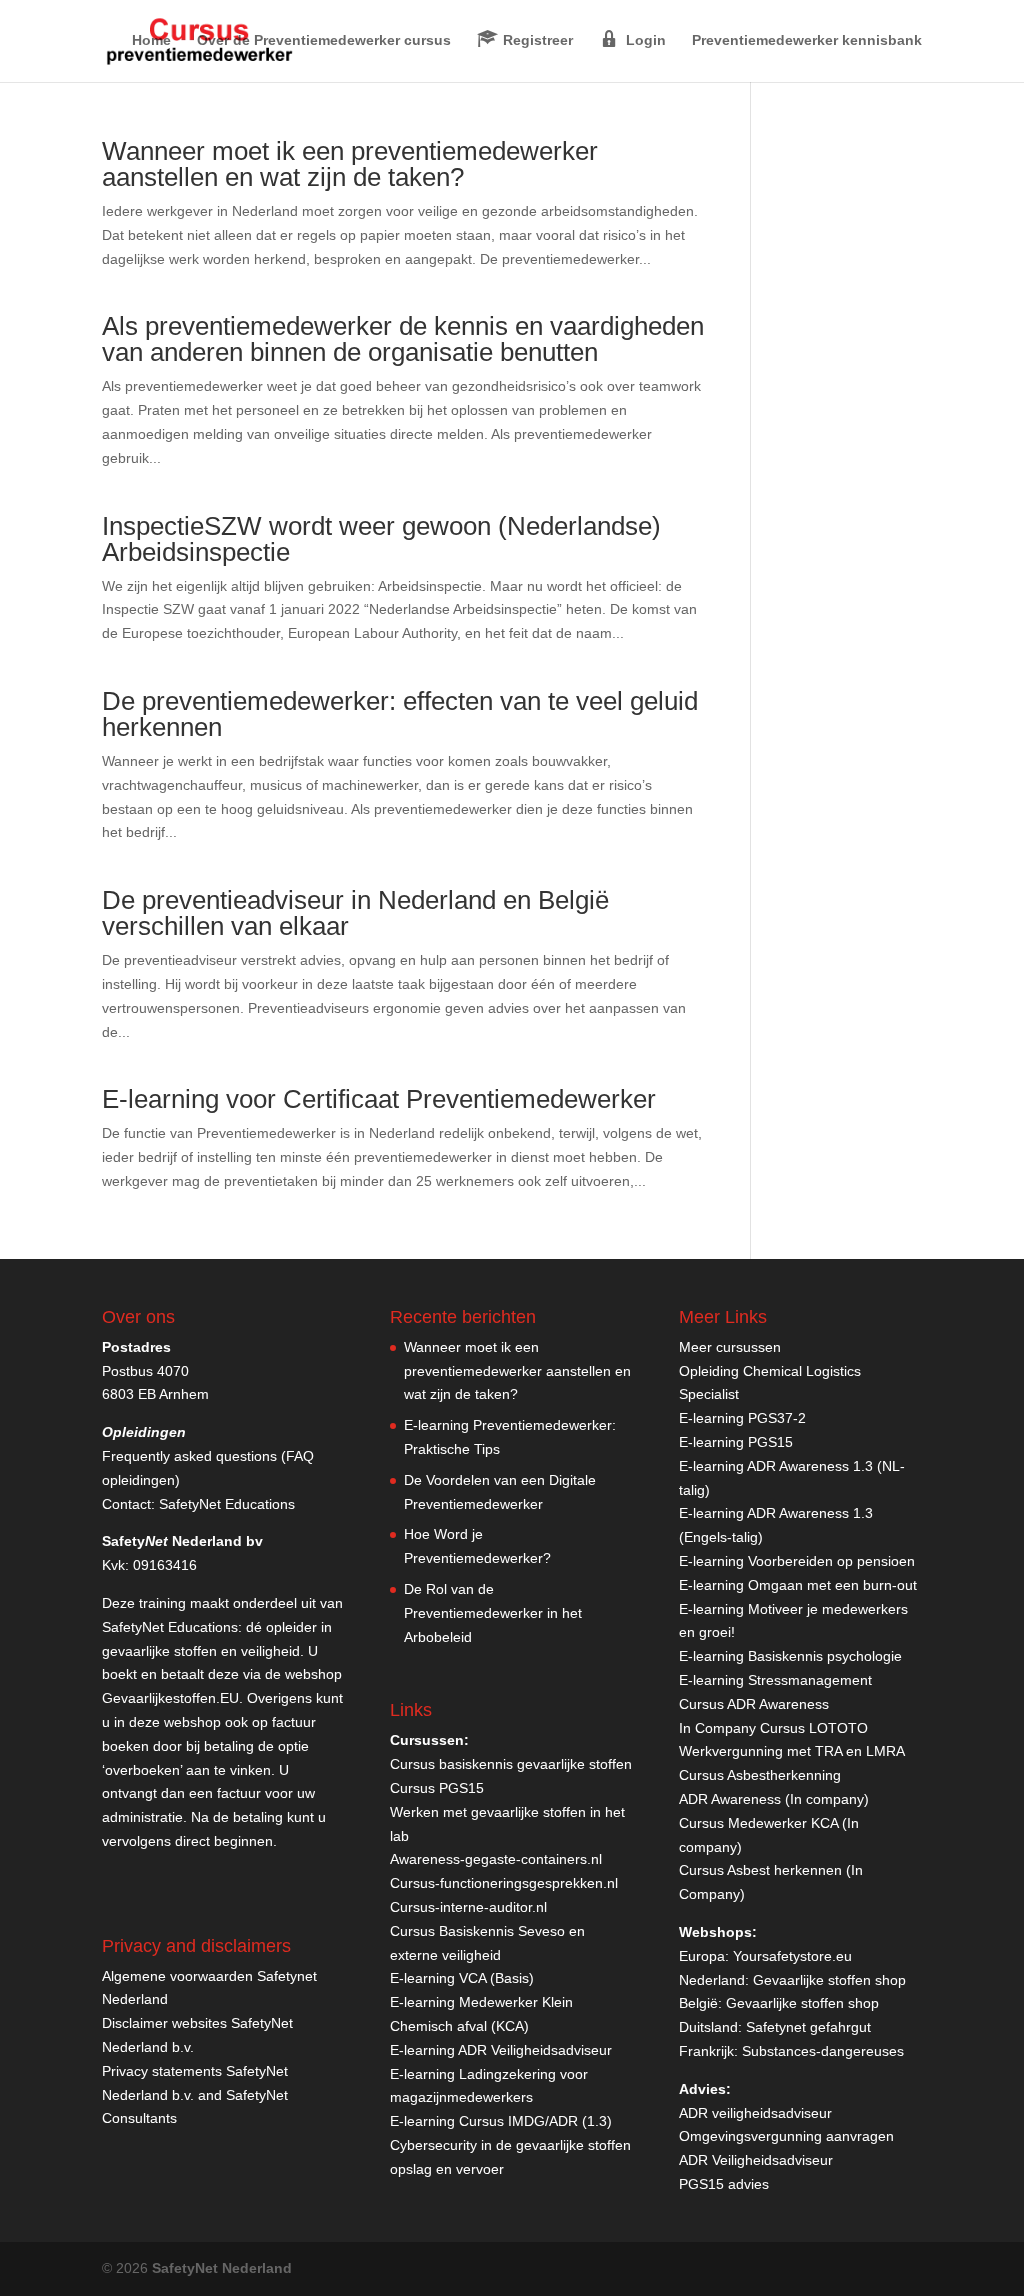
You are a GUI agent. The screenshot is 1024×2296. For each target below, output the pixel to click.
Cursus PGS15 (437, 1788)
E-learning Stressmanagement (775, 1680)
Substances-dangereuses (823, 2051)
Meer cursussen (730, 1347)
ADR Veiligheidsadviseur (756, 2160)
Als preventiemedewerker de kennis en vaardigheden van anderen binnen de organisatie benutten (403, 339)
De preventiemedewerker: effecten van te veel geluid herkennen (400, 714)
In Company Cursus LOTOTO (773, 1728)
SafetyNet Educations (227, 1504)
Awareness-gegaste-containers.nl (496, 1859)
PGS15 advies (724, 2184)
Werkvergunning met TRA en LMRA (792, 1751)
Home (151, 40)
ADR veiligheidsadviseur (755, 2113)
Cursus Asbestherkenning (760, 1775)
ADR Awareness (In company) (774, 1799)
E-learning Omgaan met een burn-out (798, 1585)
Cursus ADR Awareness (754, 1704)
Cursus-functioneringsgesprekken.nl (504, 1883)
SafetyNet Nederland (222, 2268)
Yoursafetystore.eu (792, 1956)
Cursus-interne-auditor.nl (468, 1907)
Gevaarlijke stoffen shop (829, 1980)
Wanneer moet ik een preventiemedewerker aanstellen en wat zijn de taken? (350, 164)
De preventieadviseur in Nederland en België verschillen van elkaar (355, 913)
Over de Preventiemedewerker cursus (324, 40)
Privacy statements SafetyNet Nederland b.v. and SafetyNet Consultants (195, 2095)
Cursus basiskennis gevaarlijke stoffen (511, 1764)
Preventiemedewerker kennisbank (807, 40)
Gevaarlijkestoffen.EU (170, 1698)
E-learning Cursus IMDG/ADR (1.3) (501, 2121)
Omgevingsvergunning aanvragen (786, 2136)
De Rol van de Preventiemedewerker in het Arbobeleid (493, 1613)
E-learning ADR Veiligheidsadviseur (501, 2050)
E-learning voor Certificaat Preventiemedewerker (379, 1099)
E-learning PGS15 (736, 1442)
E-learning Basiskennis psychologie (790, 1656)
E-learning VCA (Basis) (462, 1978)
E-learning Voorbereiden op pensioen (797, 1561)
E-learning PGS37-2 (742, 1418)
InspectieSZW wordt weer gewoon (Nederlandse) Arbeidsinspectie (381, 539)
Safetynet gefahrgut (808, 2027)
